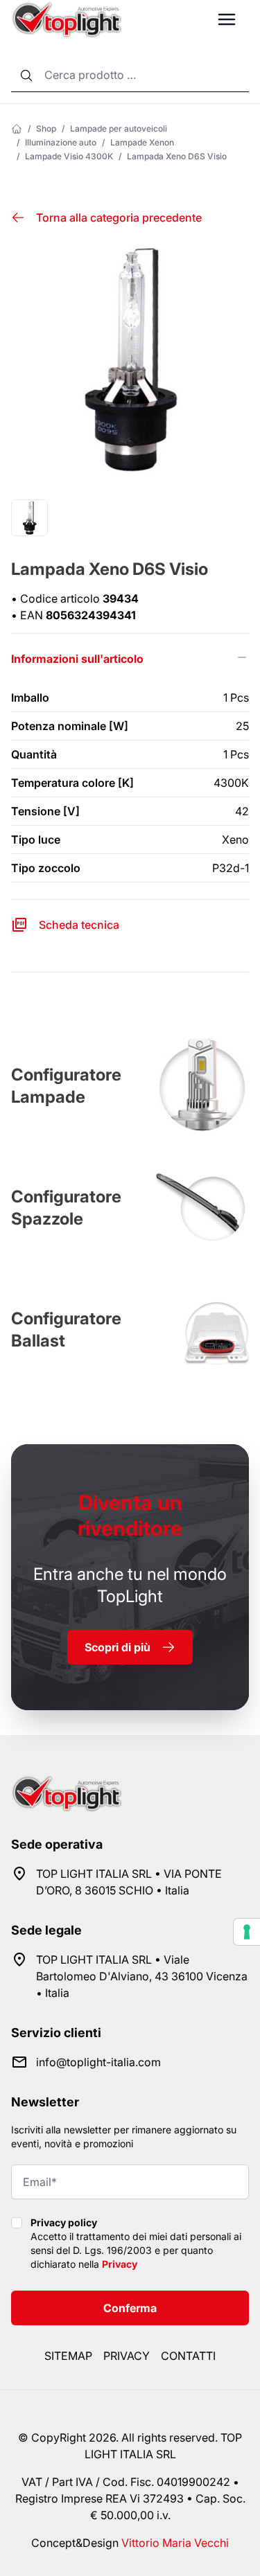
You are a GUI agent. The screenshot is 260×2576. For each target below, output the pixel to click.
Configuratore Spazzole (66, 1208)
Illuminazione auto (61, 142)
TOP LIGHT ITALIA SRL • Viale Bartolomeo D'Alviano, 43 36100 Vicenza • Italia (142, 1976)
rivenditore (130, 1515)
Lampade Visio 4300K (69, 156)
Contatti (188, 2356)
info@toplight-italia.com (98, 2062)
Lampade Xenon (142, 142)
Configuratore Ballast (66, 1330)
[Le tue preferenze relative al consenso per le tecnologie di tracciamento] (247, 1932)
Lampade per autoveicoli (119, 128)
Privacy (120, 2264)
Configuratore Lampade (66, 1086)
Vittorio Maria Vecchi (175, 2543)
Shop (46, 128)
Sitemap (68, 2356)
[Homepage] (17, 129)
